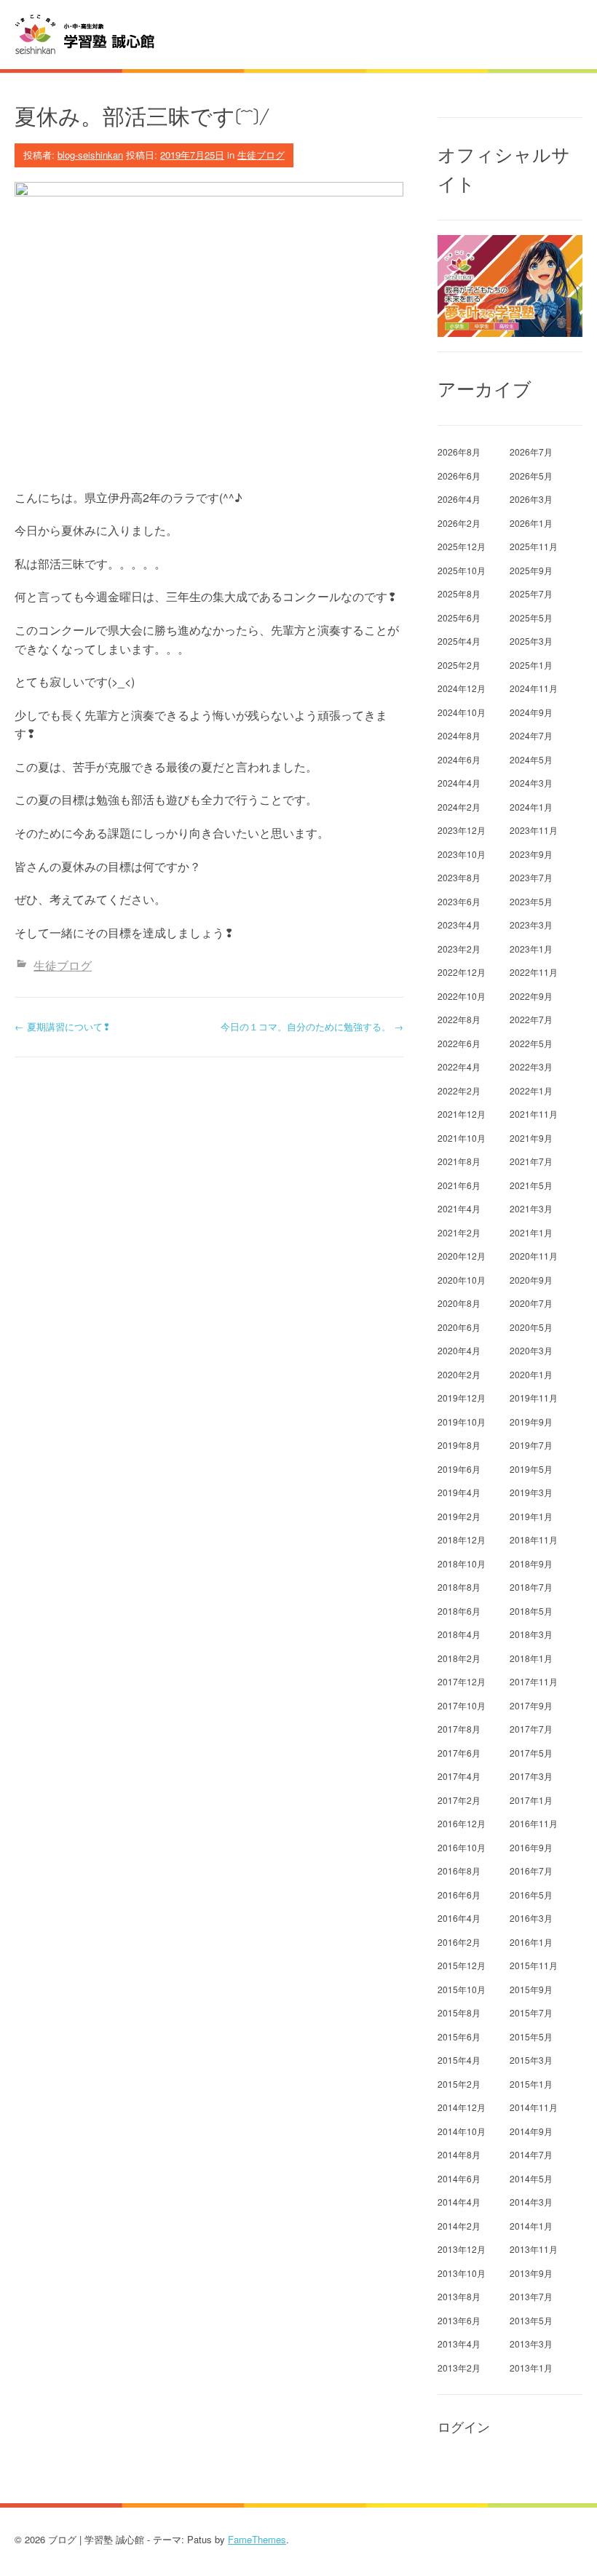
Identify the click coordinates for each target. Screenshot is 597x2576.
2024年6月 (459, 759)
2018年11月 (534, 1539)
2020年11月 (534, 1256)
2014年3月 (531, 2202)
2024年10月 (462, 712)
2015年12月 (462, 1965)
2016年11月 (534, 1823)
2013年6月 (459, 2320)
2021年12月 (462, 1114)
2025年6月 (459, 617)
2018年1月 (531, 1658)
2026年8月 (459, 452)
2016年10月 (462, 1847)
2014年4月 (459, 2202)
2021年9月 (531, 1138)
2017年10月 (462, 1705)
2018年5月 (531, 1611)
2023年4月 (459, 925)
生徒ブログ (261, 155)
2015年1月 (531, 2084)
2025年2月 (459, 665)
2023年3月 (531, 925)
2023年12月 (462, 830)
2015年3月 (531, 2060)
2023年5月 (531, 901)
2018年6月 (459, 1611)
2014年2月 (459, 2226)
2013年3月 (531, 2344)
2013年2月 (459, 2368)
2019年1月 (531, 1516)
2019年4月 (459, 1492)
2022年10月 (462, 996)
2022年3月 (531, 1066)
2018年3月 (531, 1634)
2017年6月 (459, 1753)
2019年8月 (459, 1445)
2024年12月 (462, 688)
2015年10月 (462, 1989)
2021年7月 (531, 1161)
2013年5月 (531, 2320)
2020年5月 (531, 1327)
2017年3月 (531, 1776)
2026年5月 (531, 476)
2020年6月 (459, 1327)
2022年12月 (462, 972)
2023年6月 (459, 901)
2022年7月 (531, 1019)
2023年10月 (462, 854)
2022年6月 (459, 1043)
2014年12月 (462, 2107)
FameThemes (257, 2539)
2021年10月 (462, 1138)
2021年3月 (531, 1208)
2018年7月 (531, 1587)
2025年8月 (459, 593)
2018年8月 (459, 1587)
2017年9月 (531, 1705)
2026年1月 (531, 523)
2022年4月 (459, 1066)
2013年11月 (534, 2249)
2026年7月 (531, 452)
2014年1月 (531, 2226)
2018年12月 (462, 1539)
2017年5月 (531, 1753)
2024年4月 (459, 783)
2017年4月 (459, 1776)
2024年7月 (531, 735)
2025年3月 (531, 641)
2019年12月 (462, 1398)
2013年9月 (531, 2273)
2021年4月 (459, 1208)
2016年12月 (462, 1823)
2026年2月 (459, 523)
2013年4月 (459, 2344)
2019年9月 (531, 1422)
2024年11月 (534, 688)
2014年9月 (531, 2131)
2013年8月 (459, 2296)
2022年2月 (459, 1090)
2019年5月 (531, 1469)
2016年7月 (531, 1871)
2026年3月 (531, 499)
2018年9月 (531, 1563)
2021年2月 (459, 1232)
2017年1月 (531, 1800)
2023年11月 (534, 830)
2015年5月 (531, 2036)
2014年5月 (531, 2178)
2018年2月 (459, 1658)
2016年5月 (531, 1895)
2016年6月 (459, 1895)
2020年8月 (459, 1303)
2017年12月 (462, 1681)
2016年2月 (459, 1942)
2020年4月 (459, 1350)
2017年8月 (459, 1729)
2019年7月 (531, 1445)
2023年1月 (531, 949)
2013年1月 (531, 2368)
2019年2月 (459, 1516)
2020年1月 (531, 1374)
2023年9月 (531, 854)
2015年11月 (534, 1965)
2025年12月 (462, 546)
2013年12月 (462, 2249)
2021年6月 (459, 1185)
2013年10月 (462, 2273)
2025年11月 (534, 546)
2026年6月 (459, 476)
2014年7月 (531, 2154)
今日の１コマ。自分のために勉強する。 (312, 1026)
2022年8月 (459, 1019)
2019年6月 (459, 1469)
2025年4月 (459, 641)
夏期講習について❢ (63, 1026)
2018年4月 (459, 1634)
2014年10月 (462, 2131)
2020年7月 (531, 1303)
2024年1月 (531, 807)
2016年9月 (531, 1847)
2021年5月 (531, 1185)
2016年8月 (459, 1871)
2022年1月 (531, 1090)
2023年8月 (459, 877)
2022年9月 (531, 996)
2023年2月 (459, 949)
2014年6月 (459, 2178)
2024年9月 (531, 712)
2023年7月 (531, 877)
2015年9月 (531, 1989)
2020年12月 (462, 1256)
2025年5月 (531, 617)
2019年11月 (534, 1398)
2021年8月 (459, 1161)
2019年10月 (462, 1422)
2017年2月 (459, 1800)
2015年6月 (459, 2036)
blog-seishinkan (90, 155)
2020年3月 (531, 1350)
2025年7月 (531, 593)
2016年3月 (531, 1918)
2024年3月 (531, 783)
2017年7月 (531, 1729)
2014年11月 (534, 2107)
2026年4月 (459, 499)
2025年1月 (531, 665)
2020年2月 (459, 1374)
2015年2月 (459, 2084)
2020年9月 (531, 1280)
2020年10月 (462, 1280)
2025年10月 (462, 570)
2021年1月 (531, 1232)
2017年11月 (534, 1681)
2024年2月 (459, 807)
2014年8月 (459, 2154)
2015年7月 (531, 2012)
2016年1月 (531, 1942)
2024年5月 (531, 759)
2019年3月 (531, 1492)
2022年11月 (534, 972)
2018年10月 (462, 1563)
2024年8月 (459, 735)
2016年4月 (459, 1918)
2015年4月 (459, 2060)
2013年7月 (531, 2296)
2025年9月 (531, 570)
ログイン (464, 2427)
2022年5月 (531, 1043)
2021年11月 (534, 1114)
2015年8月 (459, 2012)
